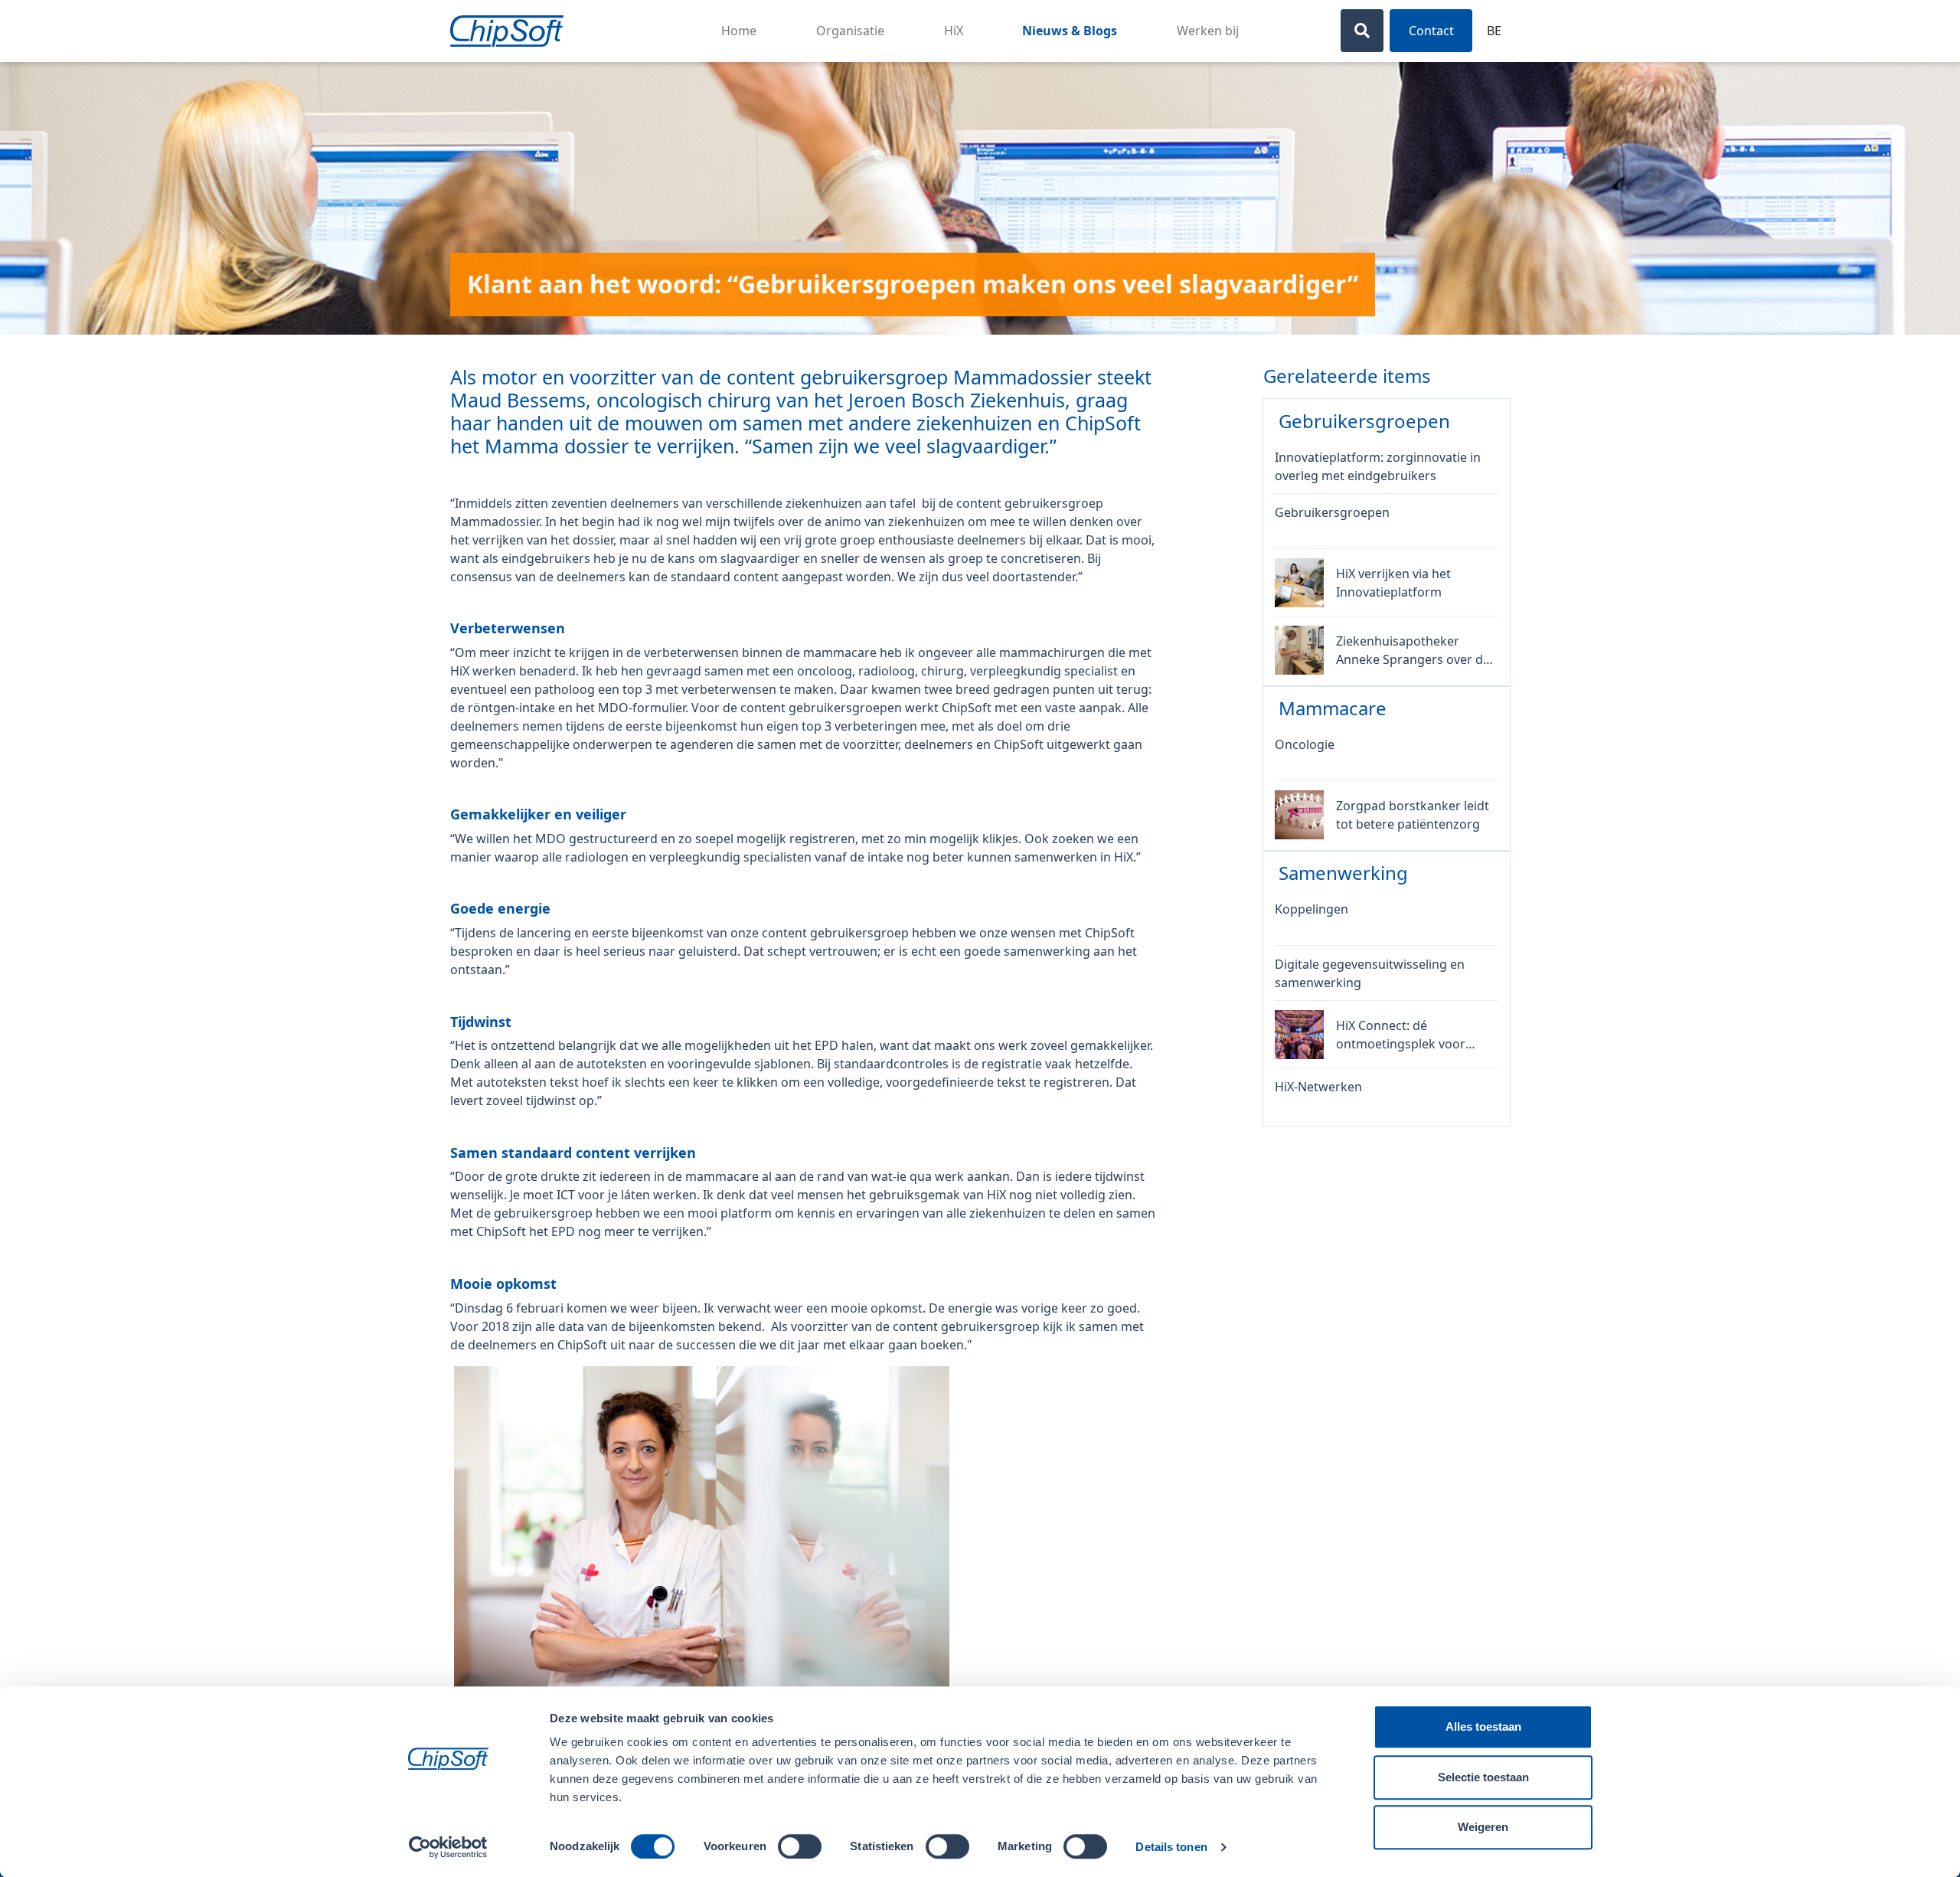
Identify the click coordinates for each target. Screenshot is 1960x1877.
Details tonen (1171, 1847)
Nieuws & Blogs (1070, 31)
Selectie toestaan (1483, 1777)
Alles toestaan (1483, 1727)
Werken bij (1208, 31)
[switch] (800, 1846)
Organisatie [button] (850, 31)
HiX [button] (954, 31)
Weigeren (1483, 1827)
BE (1494, 31)
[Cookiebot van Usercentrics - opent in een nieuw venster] (448, 1847)
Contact (1431, 31)
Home (739, 31)
